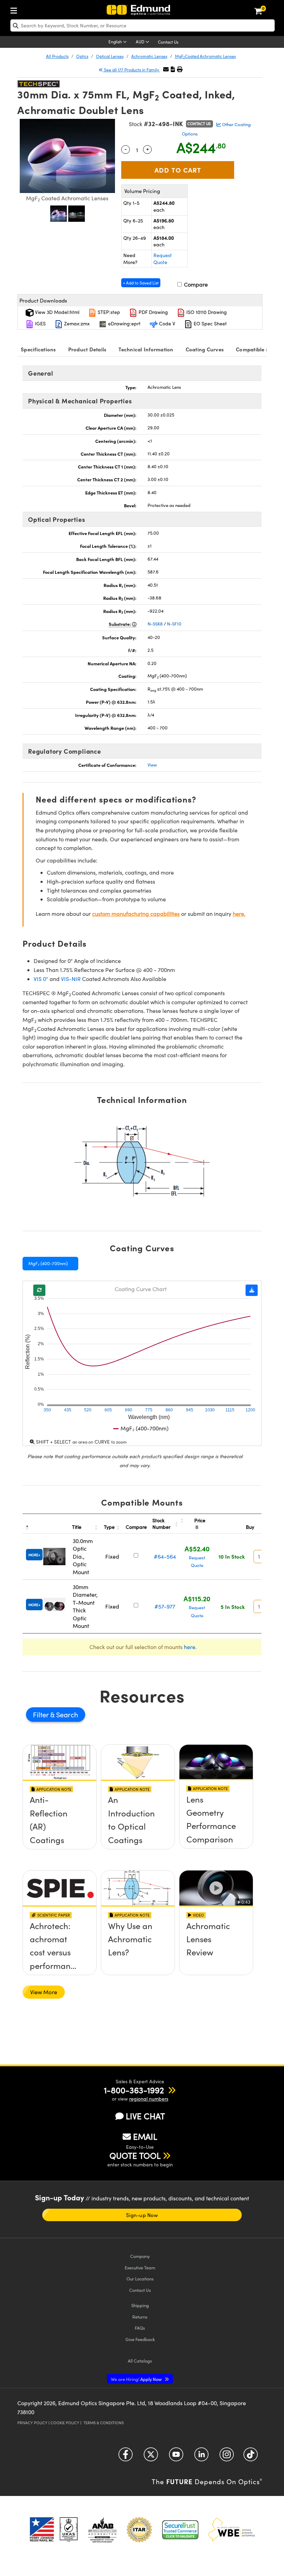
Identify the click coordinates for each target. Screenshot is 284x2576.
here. (239, 914)
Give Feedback (140, 2339)
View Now (60, 1825)
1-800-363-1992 (134, 2090)
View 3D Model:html (56, 312)
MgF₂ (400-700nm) (48, 1263)
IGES (40, 323)
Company (140, 2256)
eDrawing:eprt (124, 323)
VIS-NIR (71, 979)
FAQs (140, 2328)
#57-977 (165, 1606)
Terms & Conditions (104, 2423)
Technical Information (146, 349)
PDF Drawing (153, 312)
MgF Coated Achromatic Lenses (205, 56)
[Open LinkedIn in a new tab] (201, 2457)
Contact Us (168, 42)
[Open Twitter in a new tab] (151, 2457)
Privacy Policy (32, 2423)
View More (44, 1992)
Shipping (140, 2305)
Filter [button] (42, 1714)
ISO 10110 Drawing (206, 312)
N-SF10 (174, 624)
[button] (173, 69)
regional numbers (149, 2099)
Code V (166, 323)
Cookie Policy (65, 2423)
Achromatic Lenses (149, 56)
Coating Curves (205, 349)
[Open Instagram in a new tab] (227, 2457)
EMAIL (145, 2136)
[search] (143, 25)
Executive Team (140, 2267)
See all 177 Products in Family (131, 70)
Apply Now (137, 2379)
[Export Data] (252, 1290)
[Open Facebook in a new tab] (126, 2457)
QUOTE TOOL (135, 2155)
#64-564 (165, 1556)
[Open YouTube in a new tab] (176, 2457)
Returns (140, 2317)
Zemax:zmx (76, 323)
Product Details (87, 349)
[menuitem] (16, 9)
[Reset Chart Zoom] (39, 1290)
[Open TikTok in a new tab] (251, 2457)
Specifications (38, 349)
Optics (82, 56)
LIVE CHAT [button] (145, 2116)
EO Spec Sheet (210, 323)
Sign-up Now (142, 2215)
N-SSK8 (155, 624)
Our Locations (140, 2279)
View (152, 765)
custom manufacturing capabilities (136, 914)
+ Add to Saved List (141, 283)
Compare (195, 284)
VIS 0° (41, 979)
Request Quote (163, 259)
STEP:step (108, 312)
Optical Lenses (110, 56)
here (190, 1647)
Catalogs (140, 2361)
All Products (57, 56)
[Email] (166, 69)
